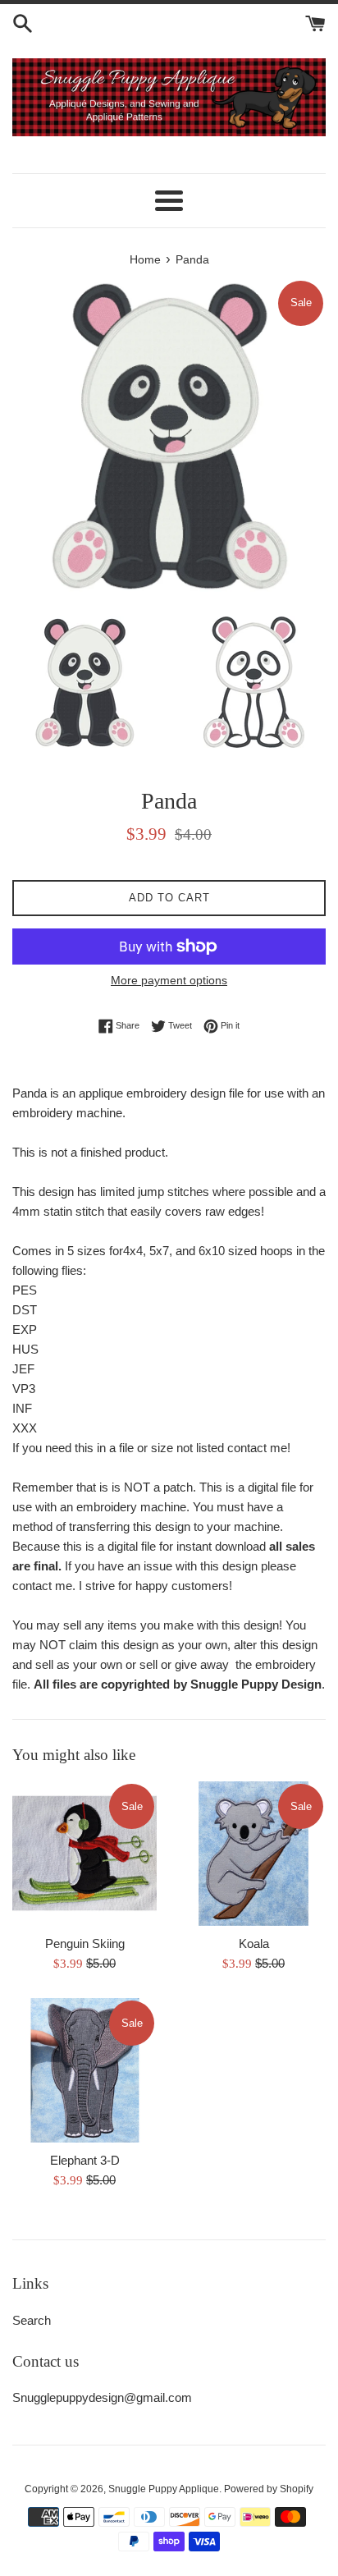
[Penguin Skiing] (84, 1854)
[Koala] (253, 1854)
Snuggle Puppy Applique (164, 2489)
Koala (254, 1943)
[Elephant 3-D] (84, 2070)
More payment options (169, 980)
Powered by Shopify (269, 2489)
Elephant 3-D (85, 2160)
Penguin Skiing (85, 1943)
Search (32, 2320)
